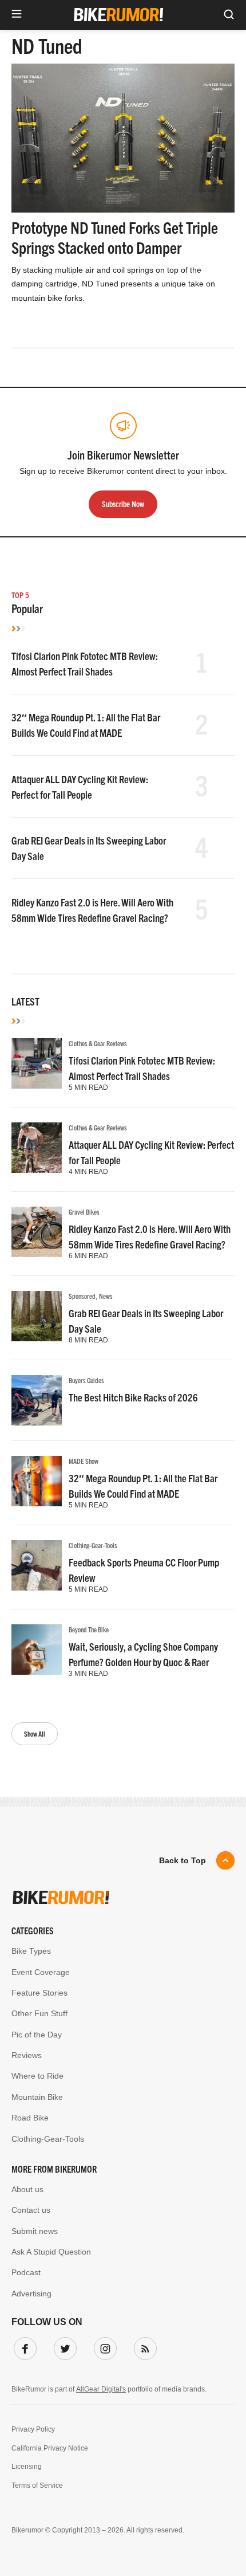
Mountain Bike (37, 2097)
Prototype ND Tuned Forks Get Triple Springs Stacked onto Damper (115, 237)
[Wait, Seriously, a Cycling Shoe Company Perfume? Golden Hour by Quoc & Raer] (37, 1650)
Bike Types (31, 1951)
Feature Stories (39, 1993)
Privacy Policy (33, 2429)
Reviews (27, 2055)
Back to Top (182, 1860)
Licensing (27, 2467)
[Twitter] (63, 2346)
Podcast (26, 2272)
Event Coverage (41, 1972)
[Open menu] (17, 15)
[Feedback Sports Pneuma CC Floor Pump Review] (37, 1565)
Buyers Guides (86, 1380)
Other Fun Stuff (39, 2013)
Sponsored (82, 1296)
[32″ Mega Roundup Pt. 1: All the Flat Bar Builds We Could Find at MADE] (37, 1481)
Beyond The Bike (89, 1629)
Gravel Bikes (84, 1212)
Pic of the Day (37, 2035)
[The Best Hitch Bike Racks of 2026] (37, 1400)
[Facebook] (23, 2346)
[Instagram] (103, 2346)
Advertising (31, 2294)
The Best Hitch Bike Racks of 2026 (133, 1397)
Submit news (35, 2231)
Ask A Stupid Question (51, 2252)
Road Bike (30, 2118)
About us (27, 2189)
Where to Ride (37, 2076)
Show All (35, 1733)
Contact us (31, 2210)
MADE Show (84, 1461)
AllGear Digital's (101, 2389)
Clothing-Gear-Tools (93, 1545)
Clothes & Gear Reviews (98, 1043)
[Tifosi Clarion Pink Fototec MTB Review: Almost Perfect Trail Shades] (37, 1063)
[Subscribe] (143, 2346)
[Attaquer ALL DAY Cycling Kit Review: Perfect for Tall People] (37, 1148)
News (106, 1296)
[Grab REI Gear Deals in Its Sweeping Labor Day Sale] (37, 1316)
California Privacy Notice (50, 2448)
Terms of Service (37, 2485)
